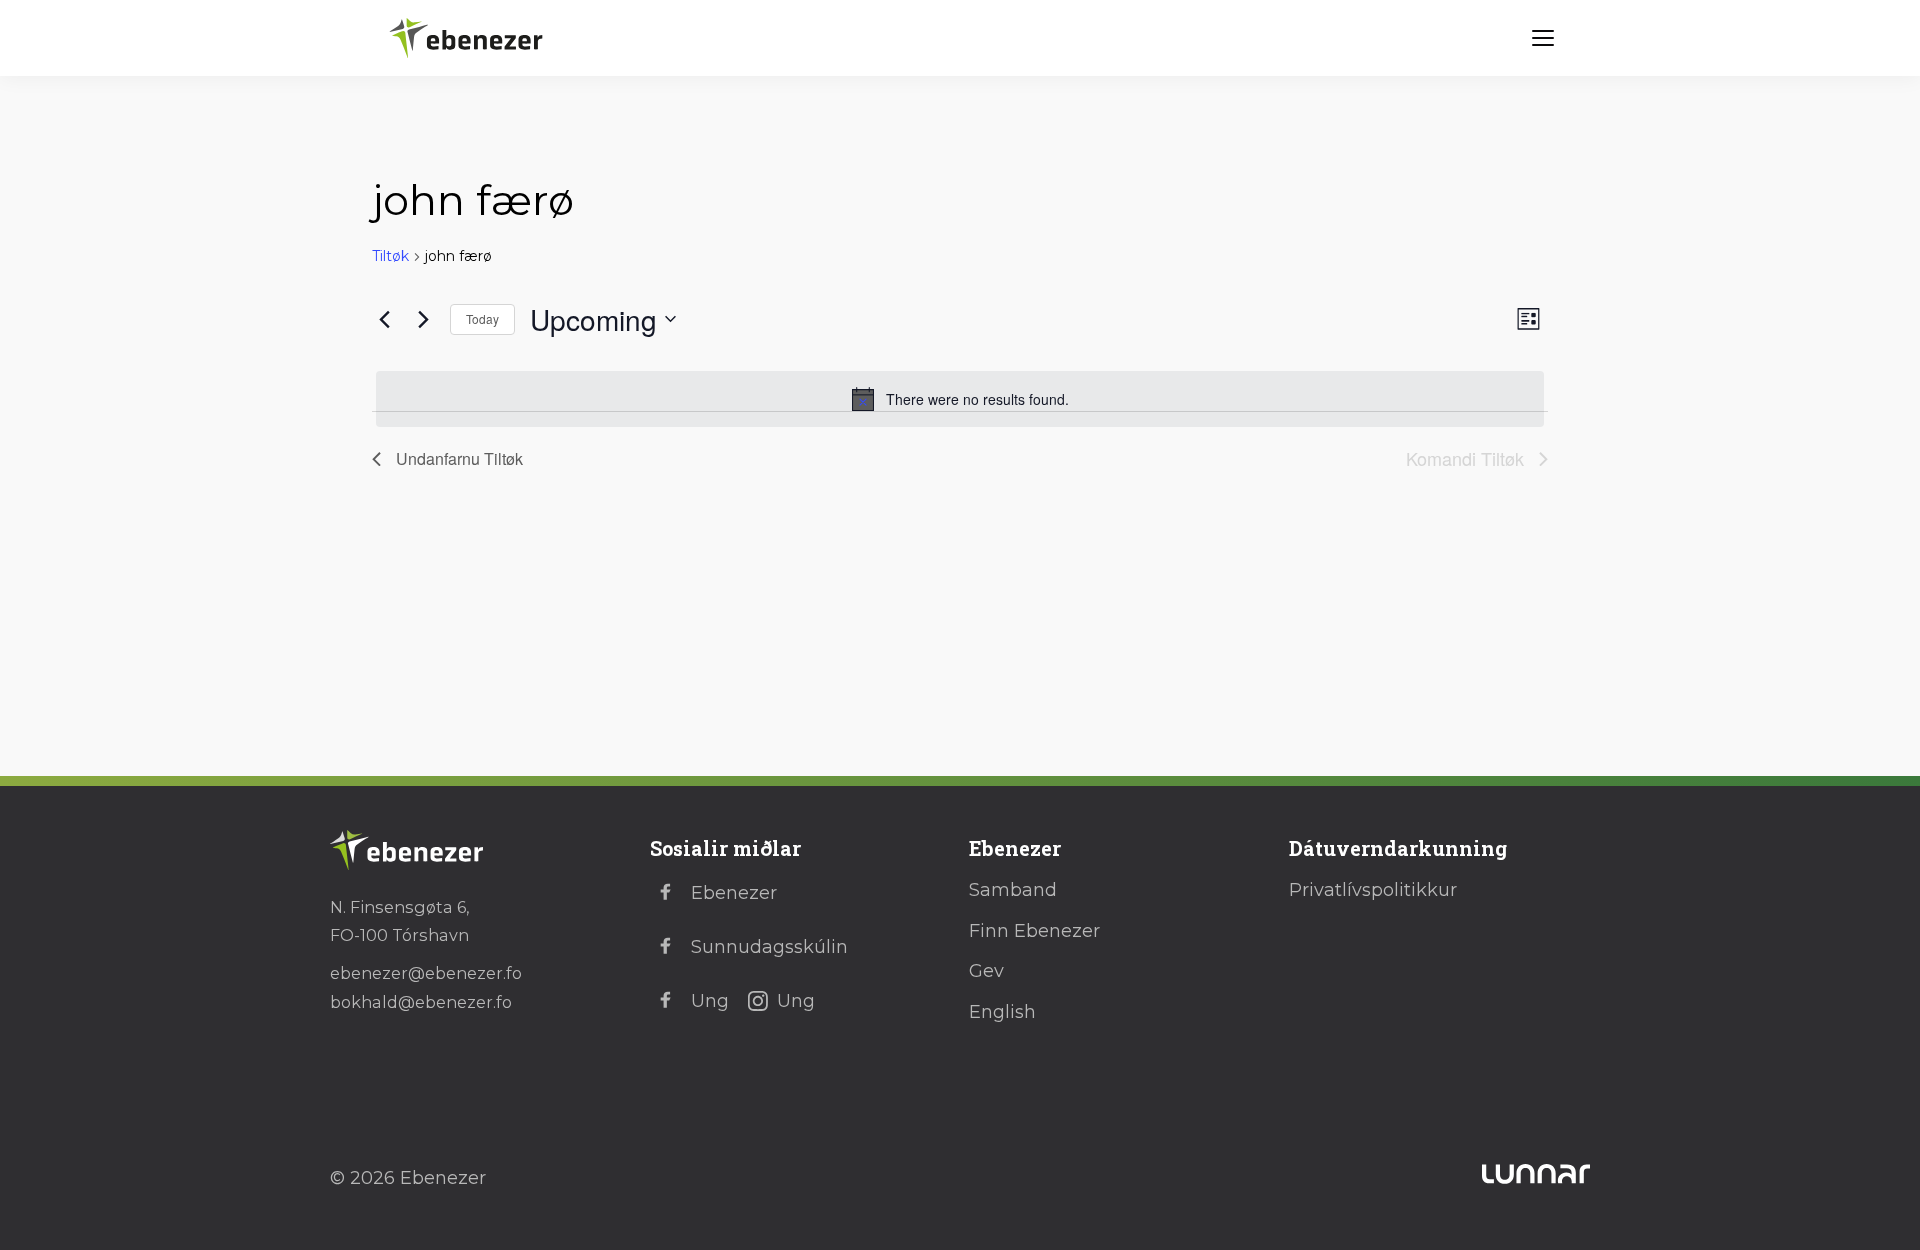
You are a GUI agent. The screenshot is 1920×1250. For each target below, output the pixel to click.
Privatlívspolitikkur (1373, 890)
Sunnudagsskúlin (769, 947)
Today (482, 318)
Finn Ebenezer (1034, 931)
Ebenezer (734, 893)
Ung (710, 1001)
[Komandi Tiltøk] (423, 319)
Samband (1013, 890)
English (1002, 1012)
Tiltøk (390, 256)
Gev (986, 971)
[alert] (960, 399)
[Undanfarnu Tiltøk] (384, 319)
